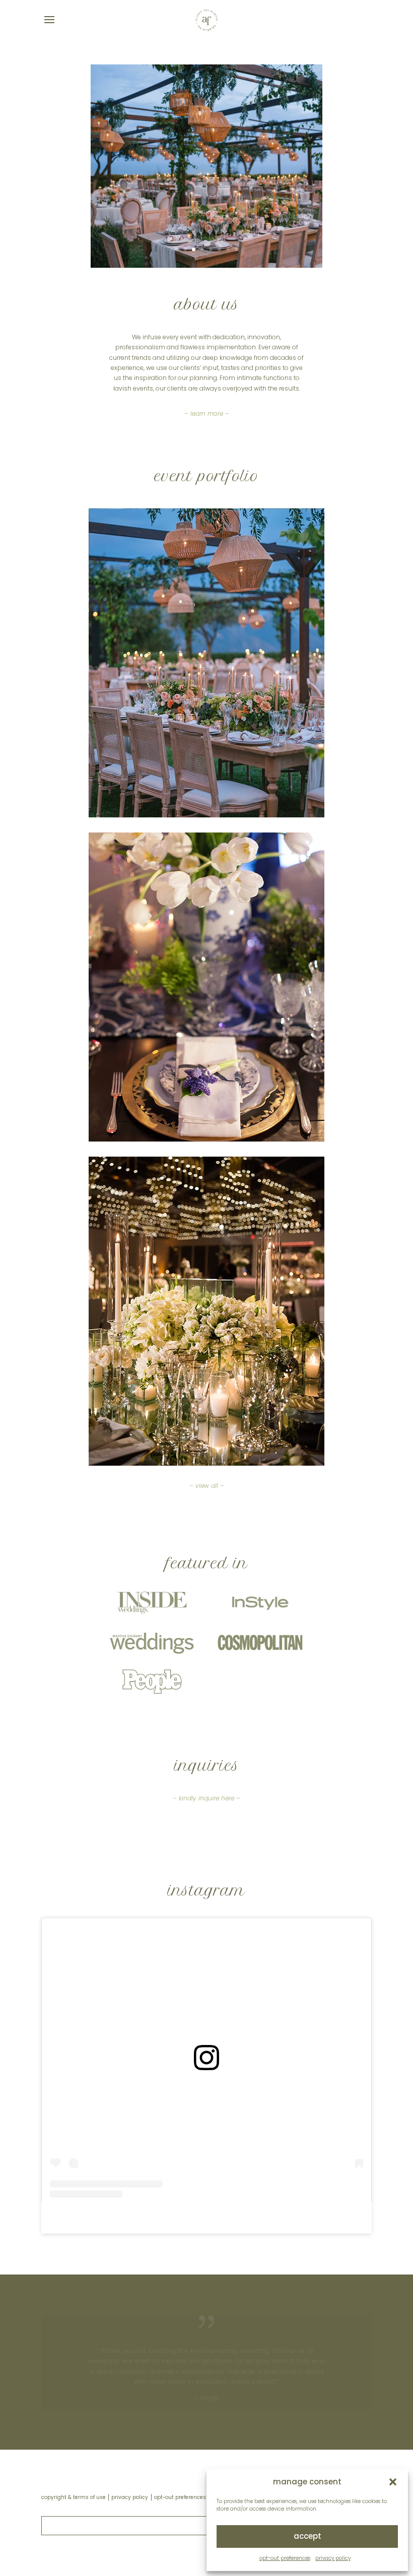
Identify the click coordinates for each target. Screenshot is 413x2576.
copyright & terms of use (74, 2497)
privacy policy (333, 2558)
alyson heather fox (124, 2218)
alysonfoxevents (191, 2218)
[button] (393, 2482)
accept (307, 2536)
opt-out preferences (285, 2558)
